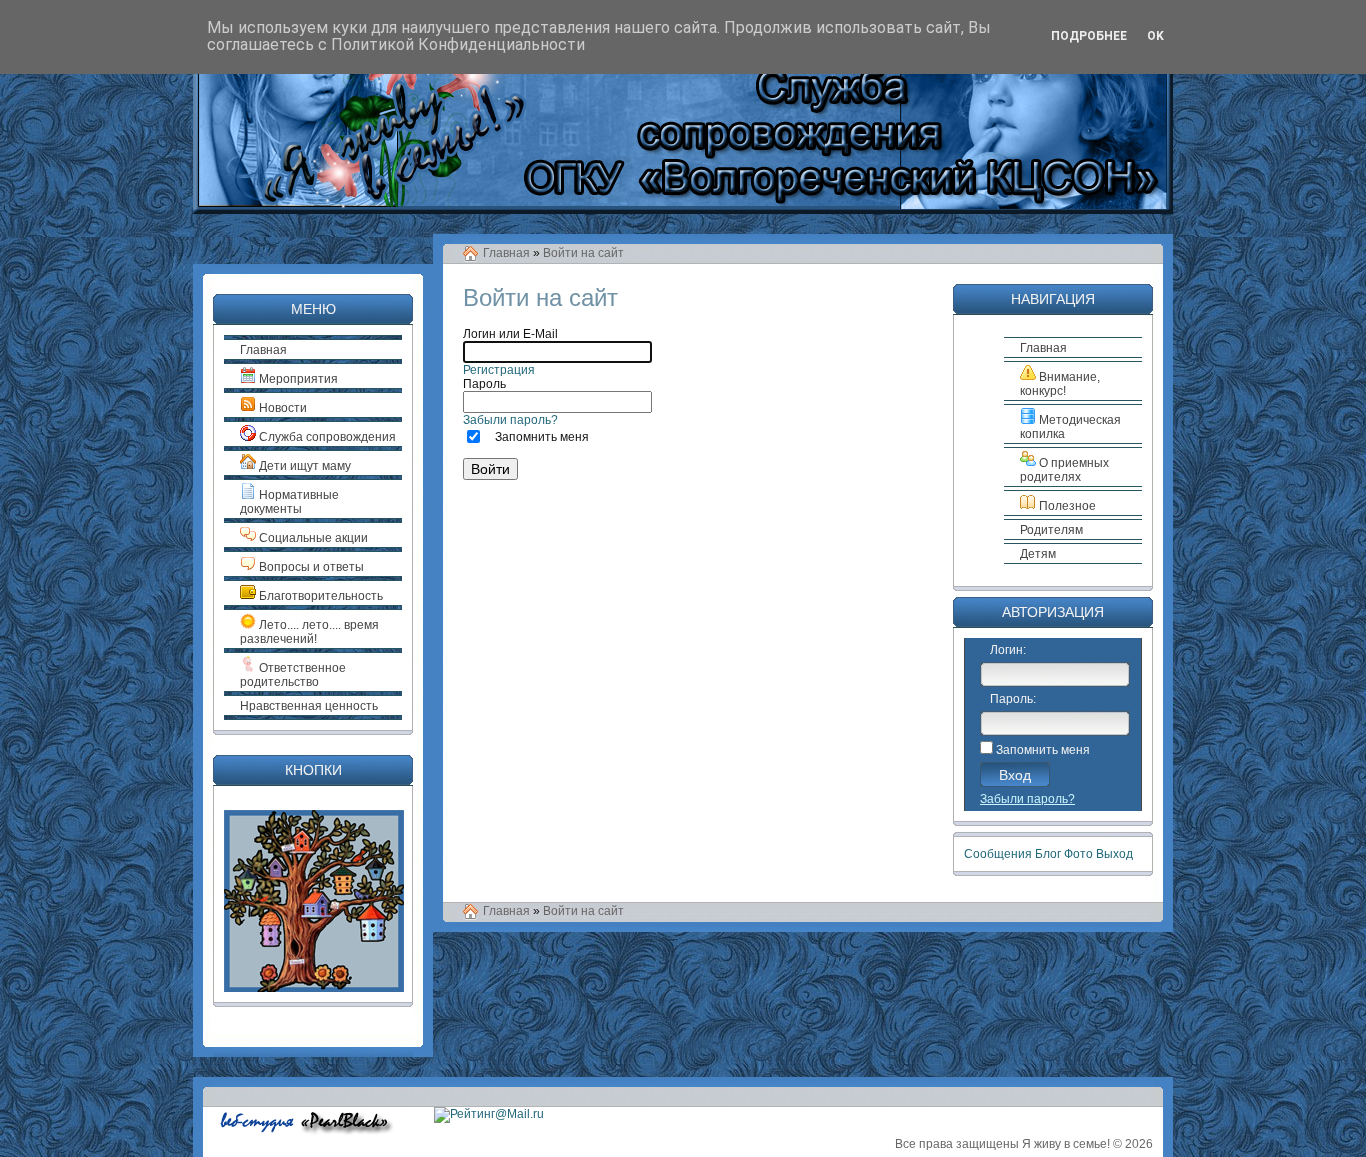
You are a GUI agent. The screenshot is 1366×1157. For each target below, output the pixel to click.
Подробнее (1089, 36)
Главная (506, 253)
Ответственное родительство (293, 675)
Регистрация (499, 370)
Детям (1038, 554)
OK (1155, 36)
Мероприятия (297, 379)
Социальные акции (312, 538)
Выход (1114, 854)
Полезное (1066, 506)
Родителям (1051, 530)
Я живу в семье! (1066, 1144)
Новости (281, 408)
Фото (1078, 854)
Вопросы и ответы (310, 567)
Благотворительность (319, 596)
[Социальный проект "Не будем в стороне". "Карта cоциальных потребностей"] (314, 988)
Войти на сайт (583, 253)
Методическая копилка (1070, 427)
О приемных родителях (1064, 470)
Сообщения (998, 854)
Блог (1048, 854)
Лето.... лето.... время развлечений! (309, 632)
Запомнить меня (542, 437)
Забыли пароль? (510, 420)
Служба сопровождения (326, 437)
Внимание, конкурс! (1060, 384)
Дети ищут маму (303, 466)
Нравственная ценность (309, 706)
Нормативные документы (289, 502)
